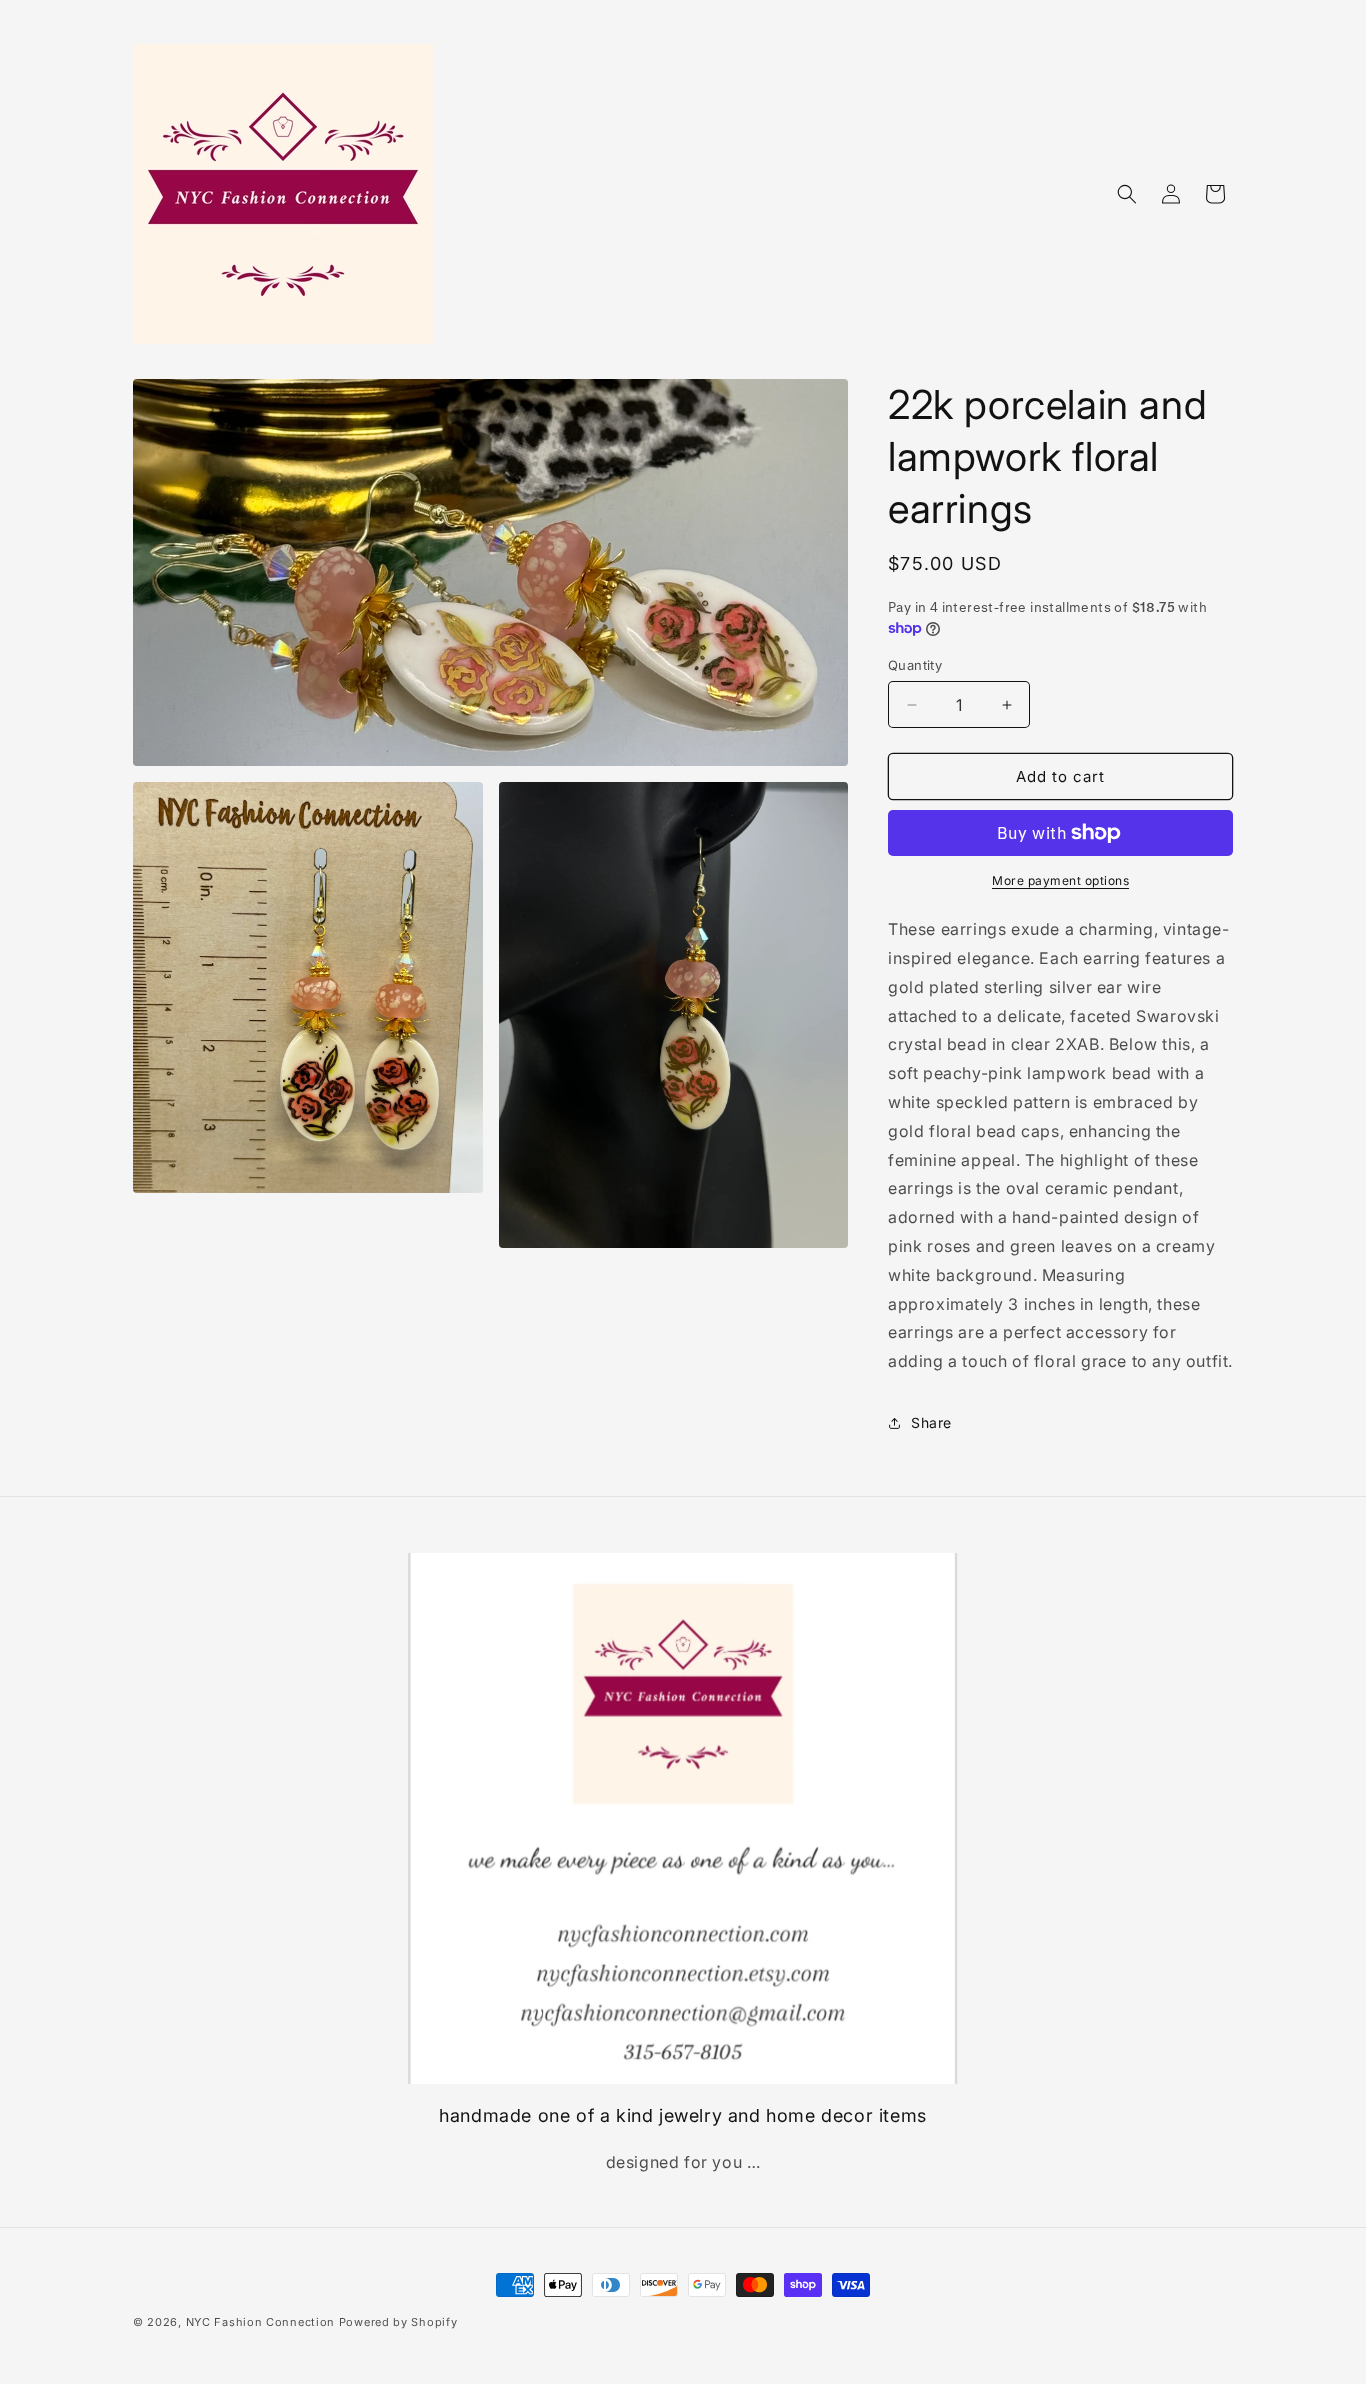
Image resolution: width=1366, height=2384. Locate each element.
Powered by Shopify (398, 2322)
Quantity (915, 665)
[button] (1127, 194)
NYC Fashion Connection (262, 2322)
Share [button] (931, 1422)
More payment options (1060, 880)
